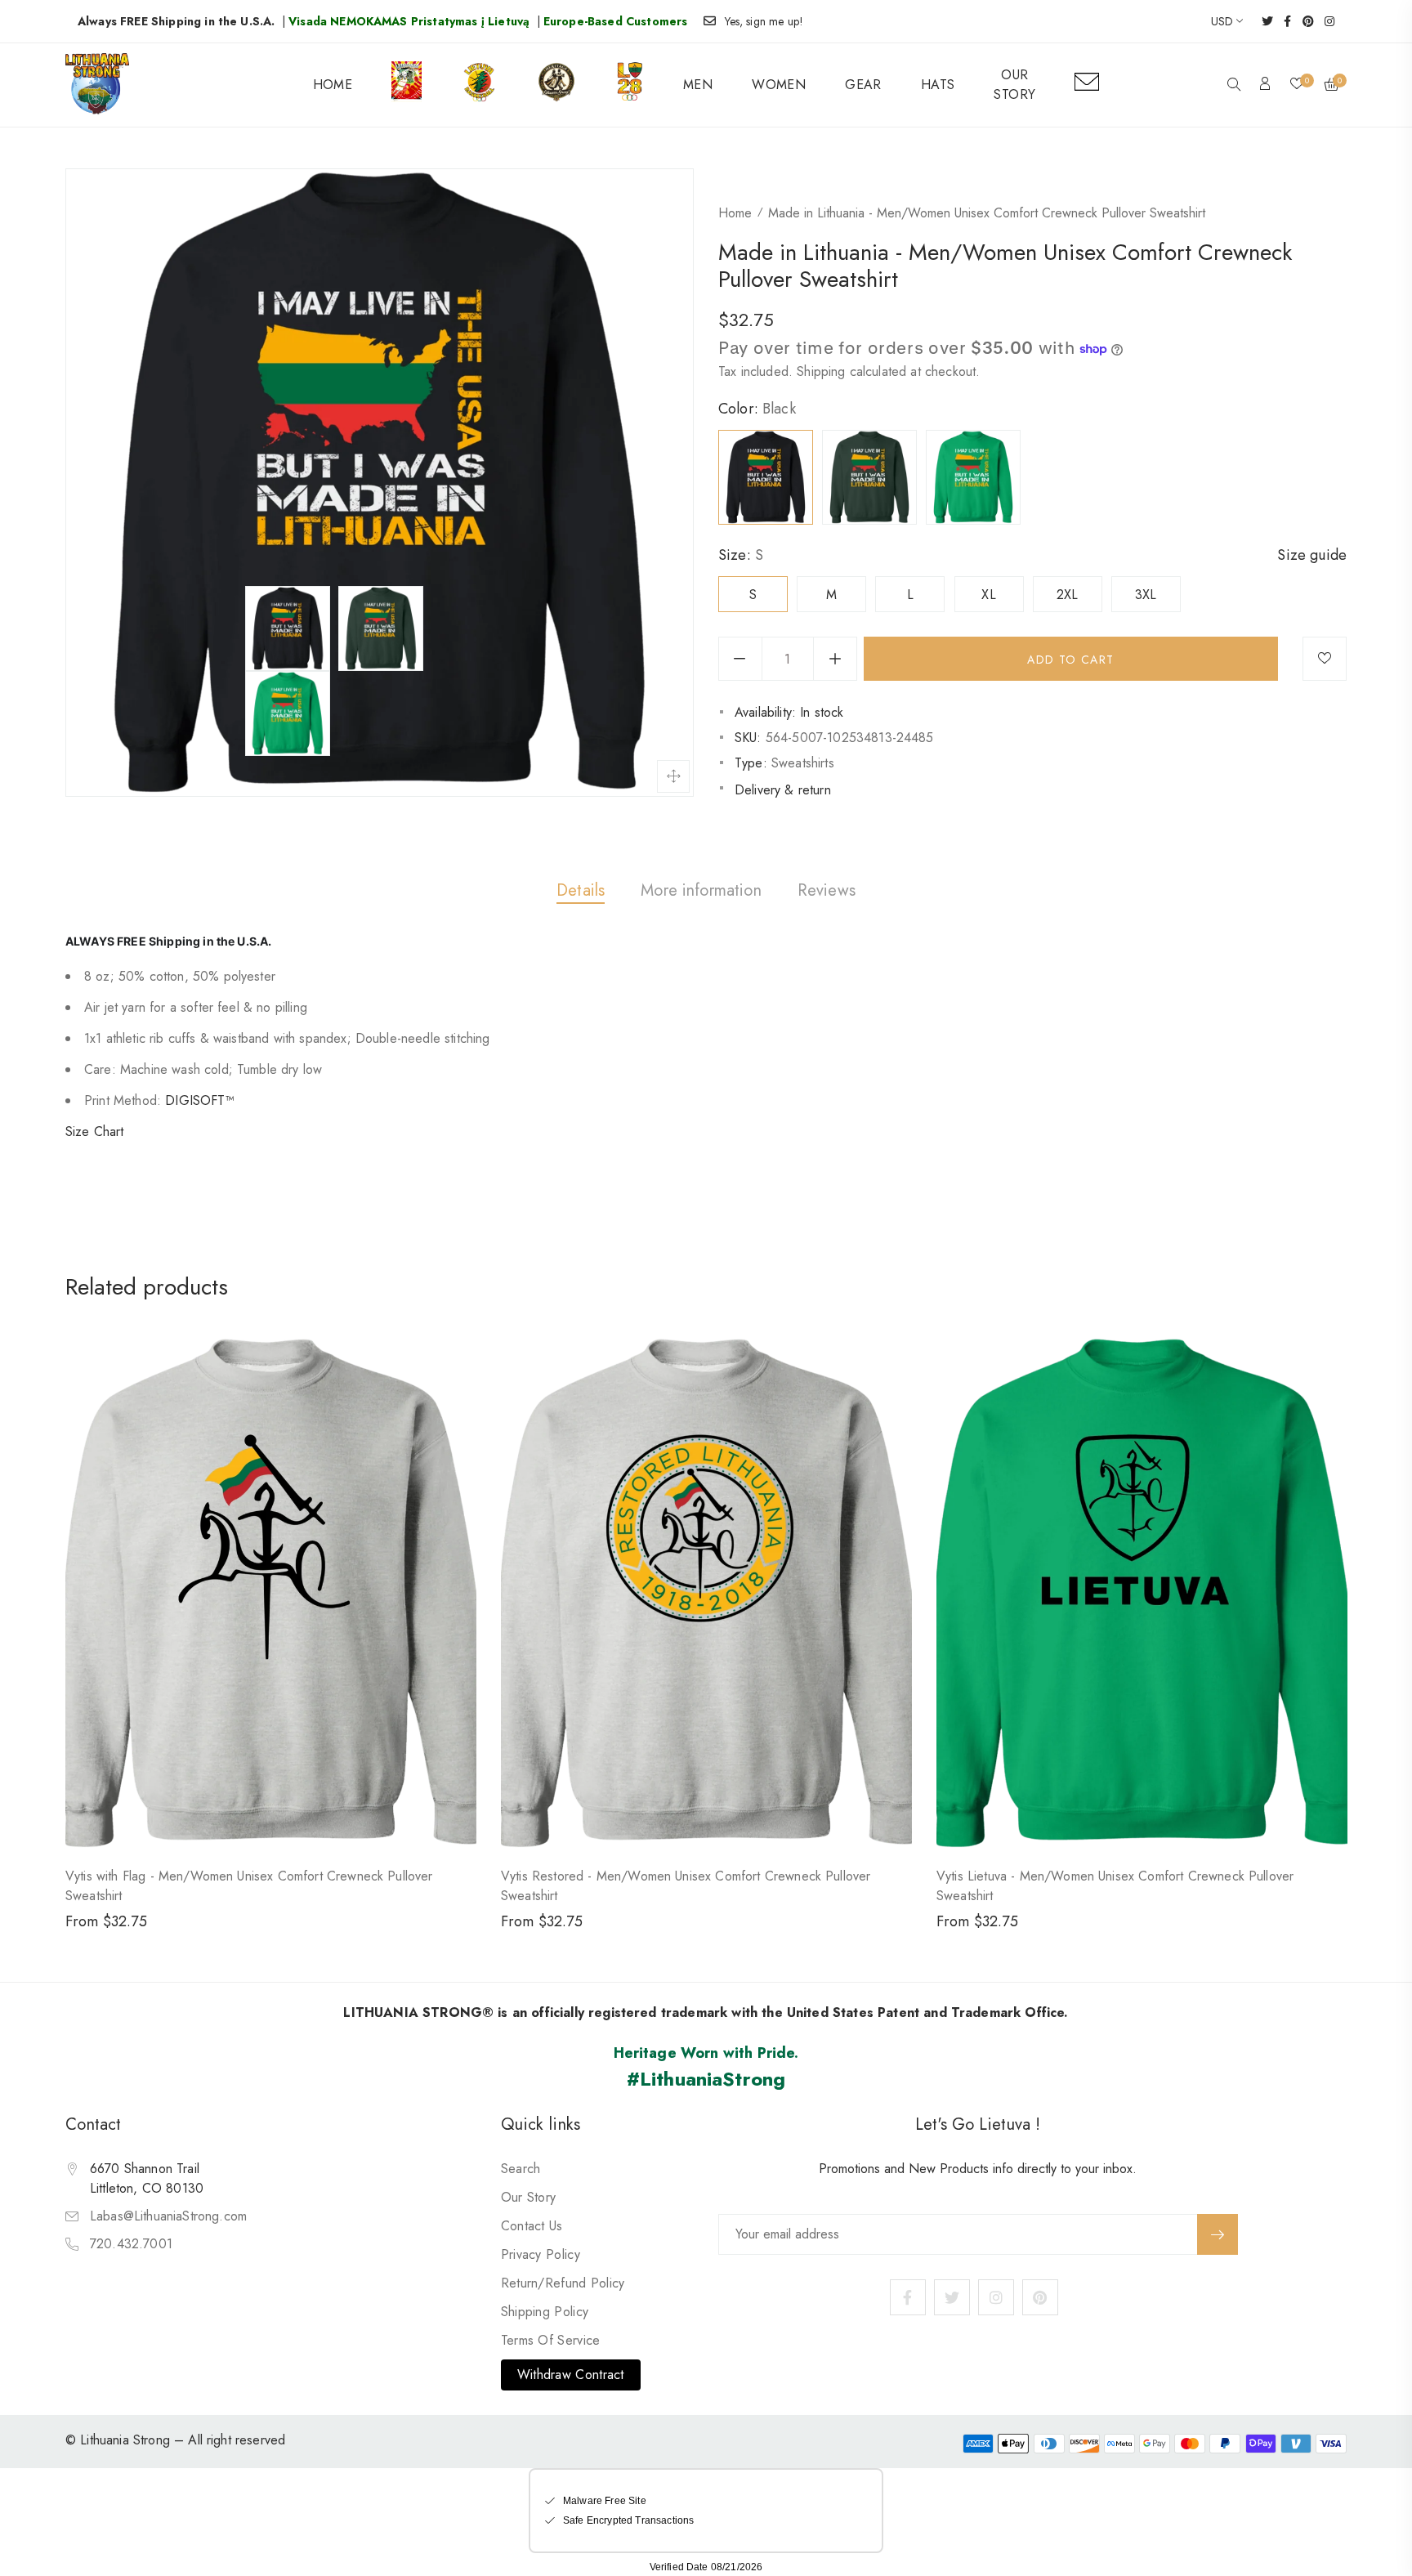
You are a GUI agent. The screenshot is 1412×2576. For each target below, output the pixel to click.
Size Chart (95, 1131)
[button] (1234, 86)
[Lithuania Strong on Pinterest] (1303, 21)
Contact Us (532, 2226)
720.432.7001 (131, 2244)
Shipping (821, 371)
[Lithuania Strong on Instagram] (1324, 21)
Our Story (529, 2197)
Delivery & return (783, 790)
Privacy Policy (541, 2254)
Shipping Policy (545, 2312)
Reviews (827, 890)
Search (521, 2169)
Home (735, 213)
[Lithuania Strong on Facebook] (1282, 21)
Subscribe (1218, 2234)
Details (581, 890)
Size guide (1312, 555)
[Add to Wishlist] (1325, 659)
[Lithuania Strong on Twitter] (1262, 21)
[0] (1297, 85)
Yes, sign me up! (764, 21)
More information (701, 890)
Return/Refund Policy (563, 2283)
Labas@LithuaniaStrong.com (168, 2216)
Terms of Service (551, 2340)
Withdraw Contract (571, 2375)
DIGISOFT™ (199, 1100)
